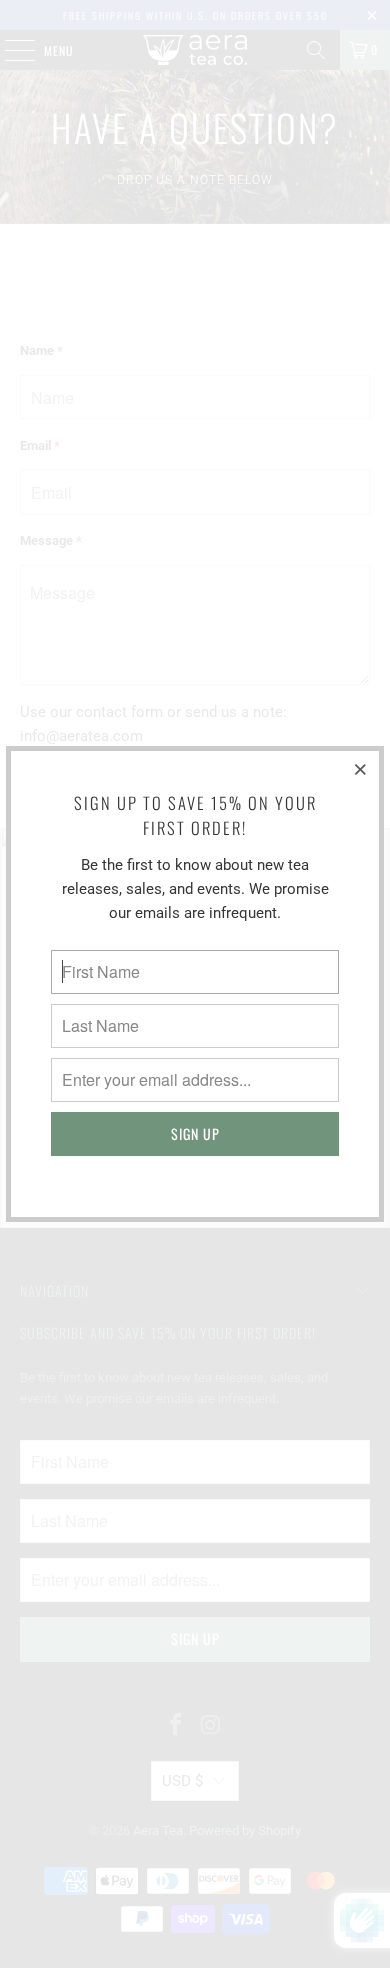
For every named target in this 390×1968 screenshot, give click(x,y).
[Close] (361, 769)
